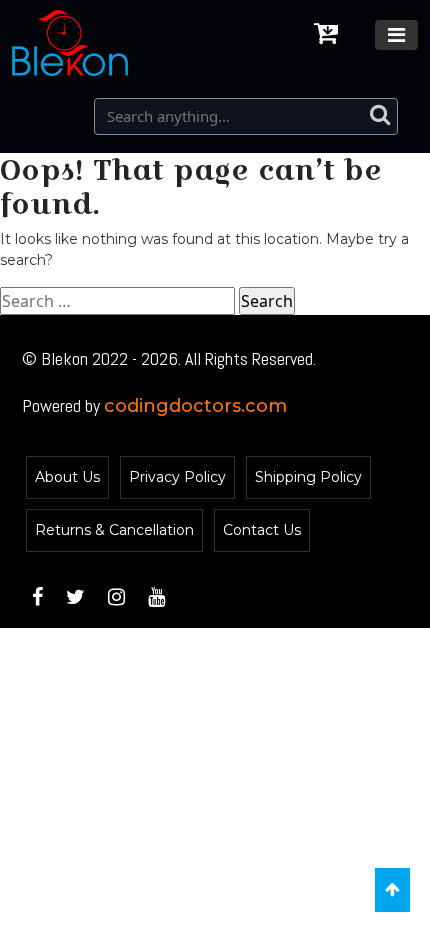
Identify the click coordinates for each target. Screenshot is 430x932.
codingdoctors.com (195, 406)
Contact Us (262, 530)
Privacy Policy (177, 477)
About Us (67, 477)
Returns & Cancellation (114, 530)
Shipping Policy (308, 477)
